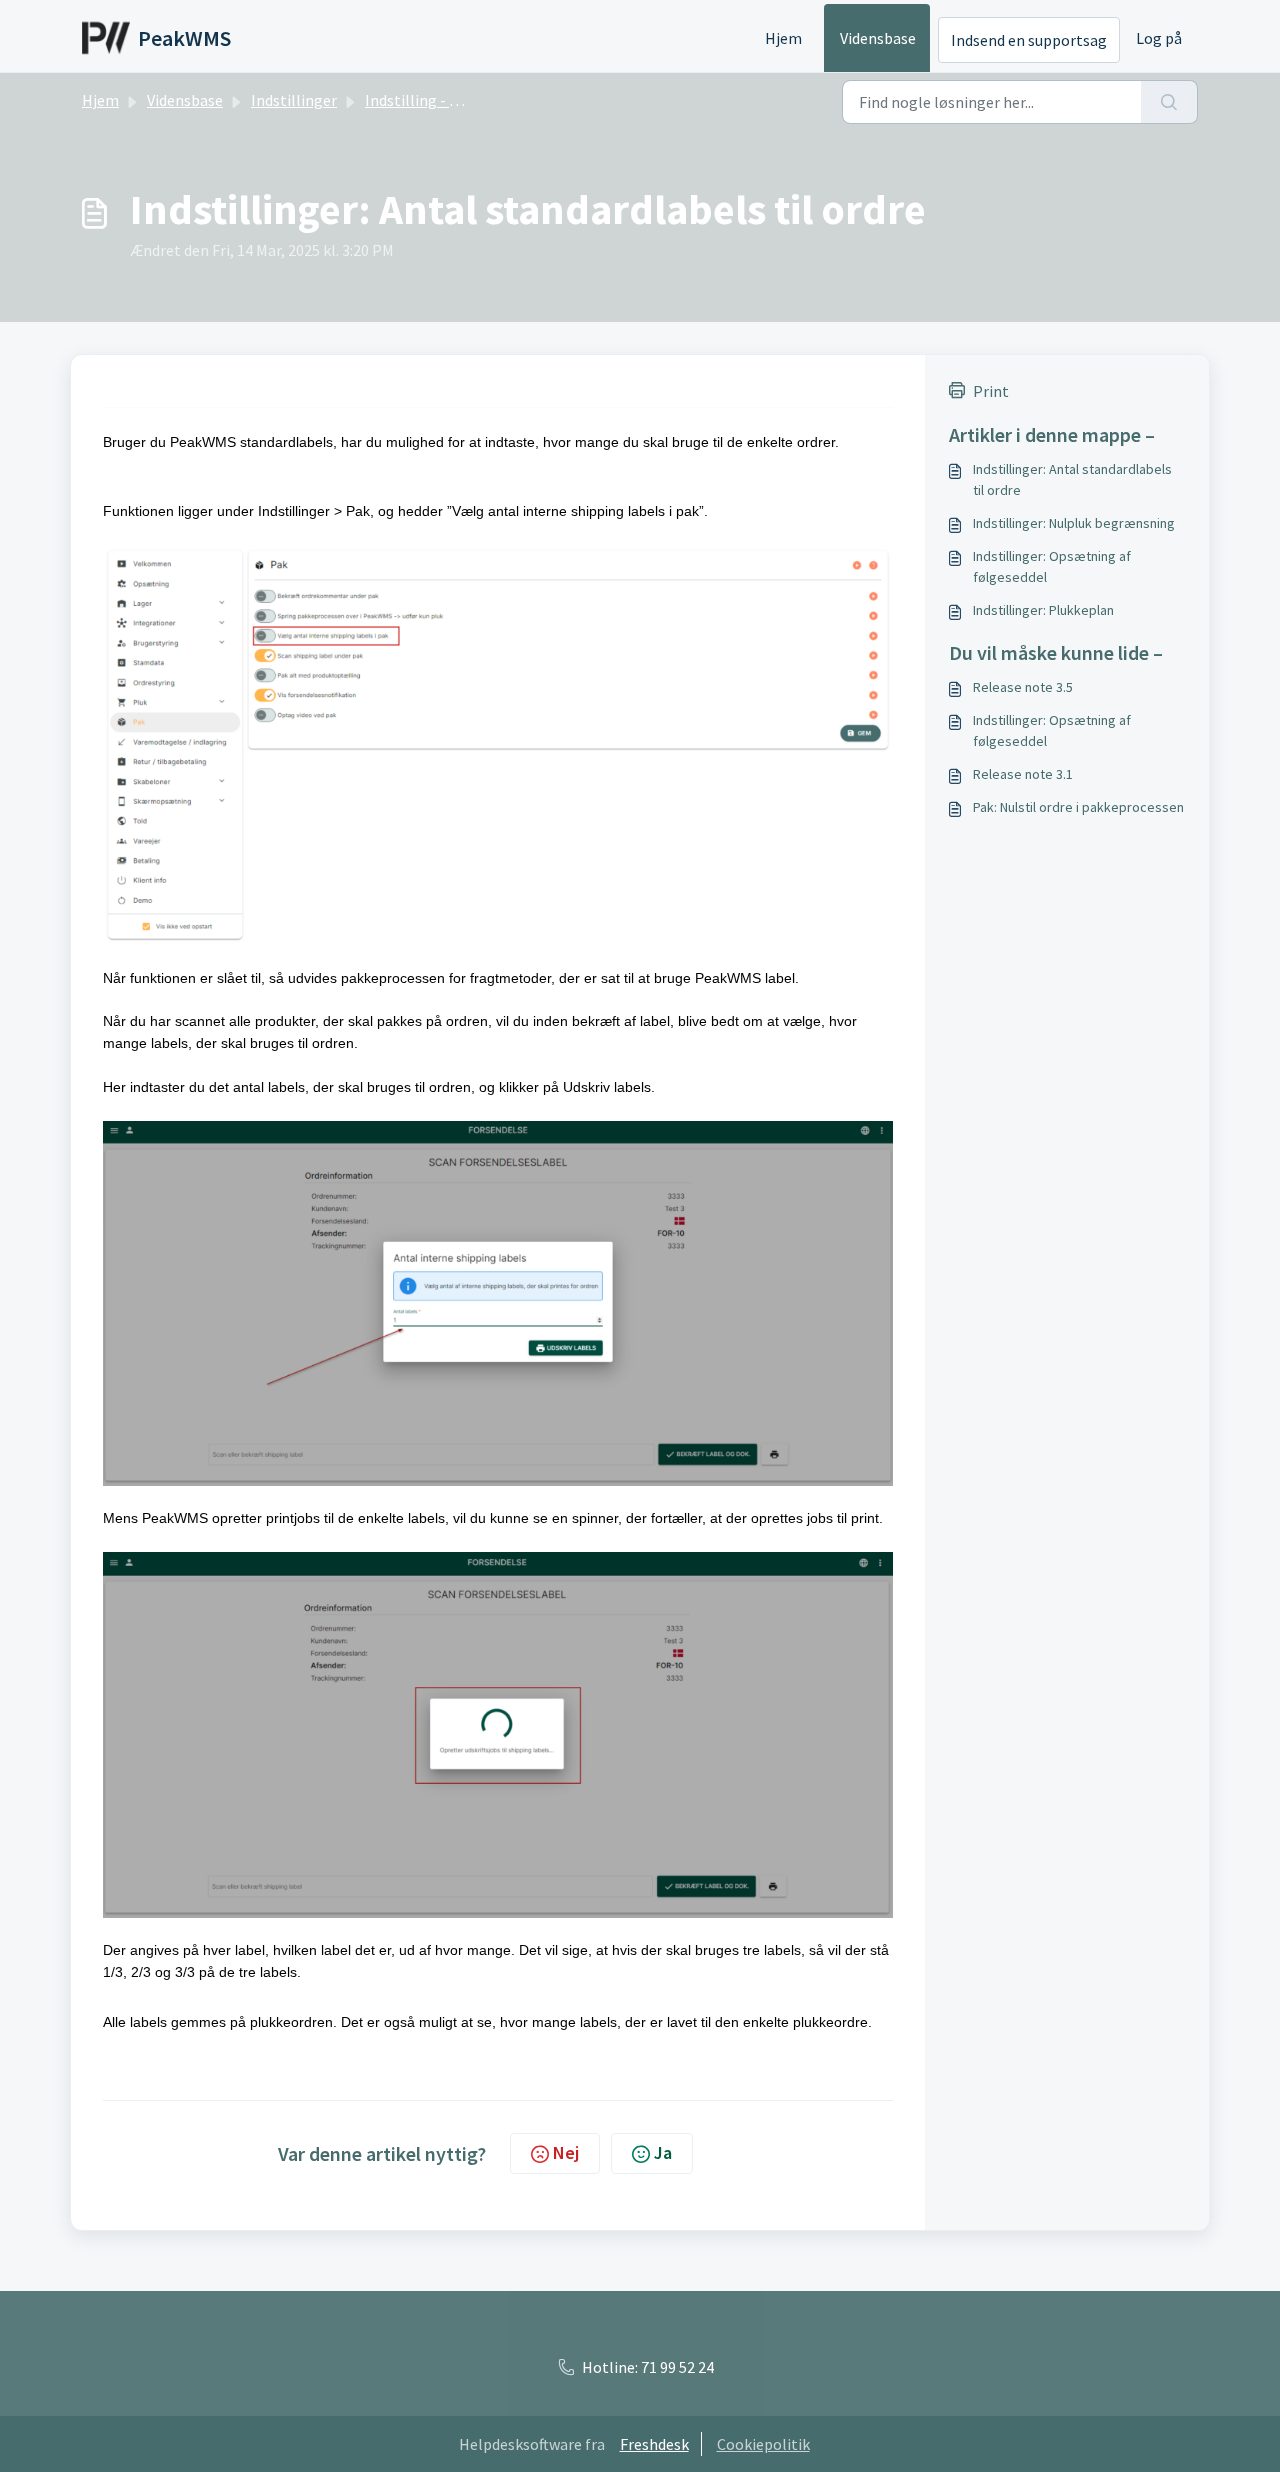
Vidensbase (878, 38)
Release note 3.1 (1023, 774)
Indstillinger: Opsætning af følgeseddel (1052, 566)
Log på (1159, 38)
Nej (566, 2152)
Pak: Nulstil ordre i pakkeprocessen (1078, 807)
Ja (663, 2152)
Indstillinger (294, 100)
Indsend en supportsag (1029, 40)
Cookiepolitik (763, 2444)
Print (991, 391)
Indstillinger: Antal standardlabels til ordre (1072, 479)
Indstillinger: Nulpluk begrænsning (1074, 523)
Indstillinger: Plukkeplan (1043, 610)
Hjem (783, 38)
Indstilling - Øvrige (429, 100)
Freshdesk (654, 2444)
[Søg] (1169, 102)
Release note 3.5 (1023, 687)
